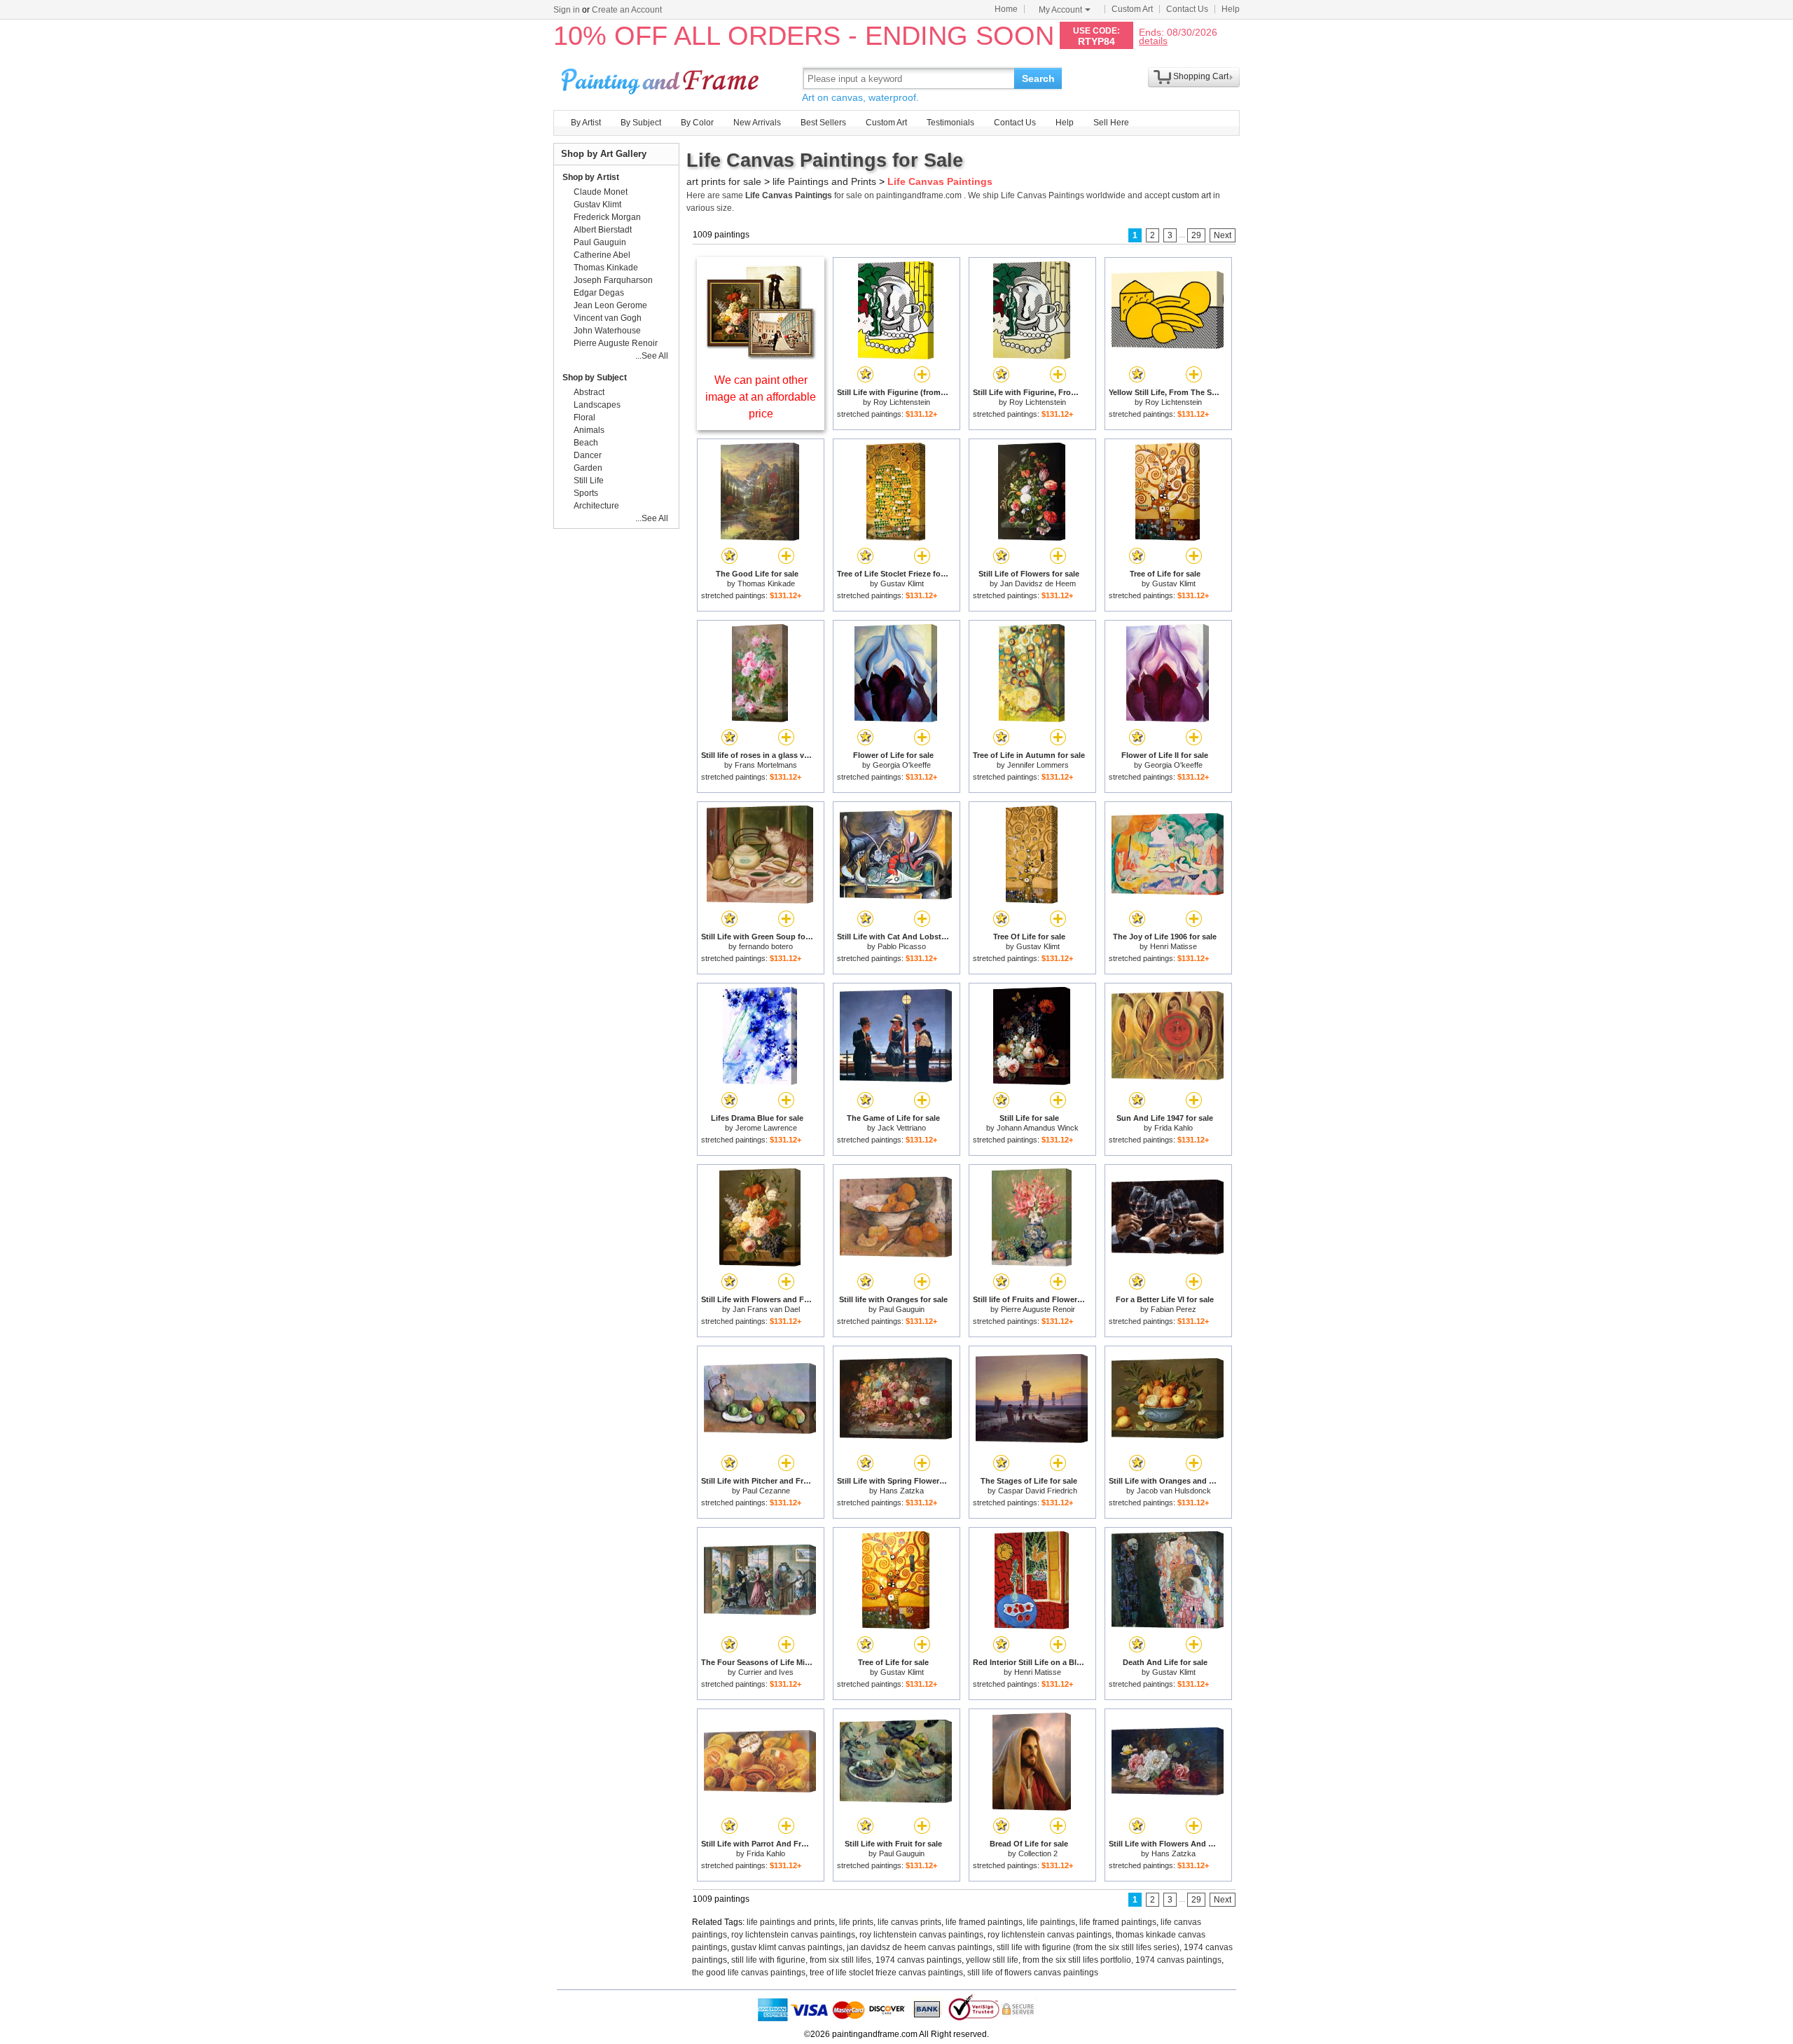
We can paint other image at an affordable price (761, 397)
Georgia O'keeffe (902, 765)
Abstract (589, 392)
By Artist (586, 123)
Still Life (589, 481)
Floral (584, 417)
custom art (1191, 195)
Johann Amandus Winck (1038, 1128)
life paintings (1051, 1922)
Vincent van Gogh (608, 318)
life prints (856, 1922)
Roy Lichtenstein (902, 402)
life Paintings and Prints (824, 181)
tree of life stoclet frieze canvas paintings (886, 1973)
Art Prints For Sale (662, 78)
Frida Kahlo (1174, 1128)
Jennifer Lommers (1038, 765)
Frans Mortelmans (766, 765)
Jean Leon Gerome (610, 305)
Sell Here (1111, 123)
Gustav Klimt (902, 583)
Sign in (567, 10)
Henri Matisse (1174, 946)
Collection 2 (1038, 1853)
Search (1038, 78)
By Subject (641, 123)
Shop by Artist (591, 177)
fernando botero (766, 946)
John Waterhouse (607, 331)
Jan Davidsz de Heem (1038, 583)
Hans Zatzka (902, 1491)
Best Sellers (823, 123)
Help (1231, 9)
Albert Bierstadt (603, 230)
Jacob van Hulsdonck (1174, 1491)
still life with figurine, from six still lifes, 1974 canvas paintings (846, 1960)
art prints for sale (724, 181)
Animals (589, 430)
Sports (586, 493)
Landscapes (597, 405)
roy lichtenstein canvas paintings (793, 1935)
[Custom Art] (761, 356)
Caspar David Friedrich (1038, 1491)
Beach (586, 443)
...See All (652, 356)
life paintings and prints (791, 1922)
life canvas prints (909, 1922)
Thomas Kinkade (766, 583)
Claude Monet (601, 192)
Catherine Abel (602, 255)
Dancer (588, 455)
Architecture (596, 506)
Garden (588, 468)
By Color (697, 123)
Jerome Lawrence (766, 1128)
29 (1196, 235)
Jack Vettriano (902, 1128)
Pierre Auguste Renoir (1038, 1309)
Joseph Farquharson (613, 280)
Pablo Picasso (902, 946)
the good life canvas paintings (749, 1973)
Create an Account (627, 10)
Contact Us (1187, 9)
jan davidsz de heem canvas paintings (920, 1947)
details (1153, 40)
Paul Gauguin (902, 1309)
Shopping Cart (1201, 76)
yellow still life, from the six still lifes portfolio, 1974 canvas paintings (1094, 1960)
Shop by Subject (595, 378)
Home (1006, 9)
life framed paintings (984, 1922)
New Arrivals (757, 123)
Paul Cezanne (766, 1491)
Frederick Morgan (607, 217)
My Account (1060, 10)
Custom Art (1132, 9)
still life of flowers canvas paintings (1033, 1973)
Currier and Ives (766, 1672)
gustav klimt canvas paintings (787, 1947)
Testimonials (950, 123)
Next (1223, 235)
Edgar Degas (599, 293)
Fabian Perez (1174, 1309)
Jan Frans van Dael (766, 1309)
